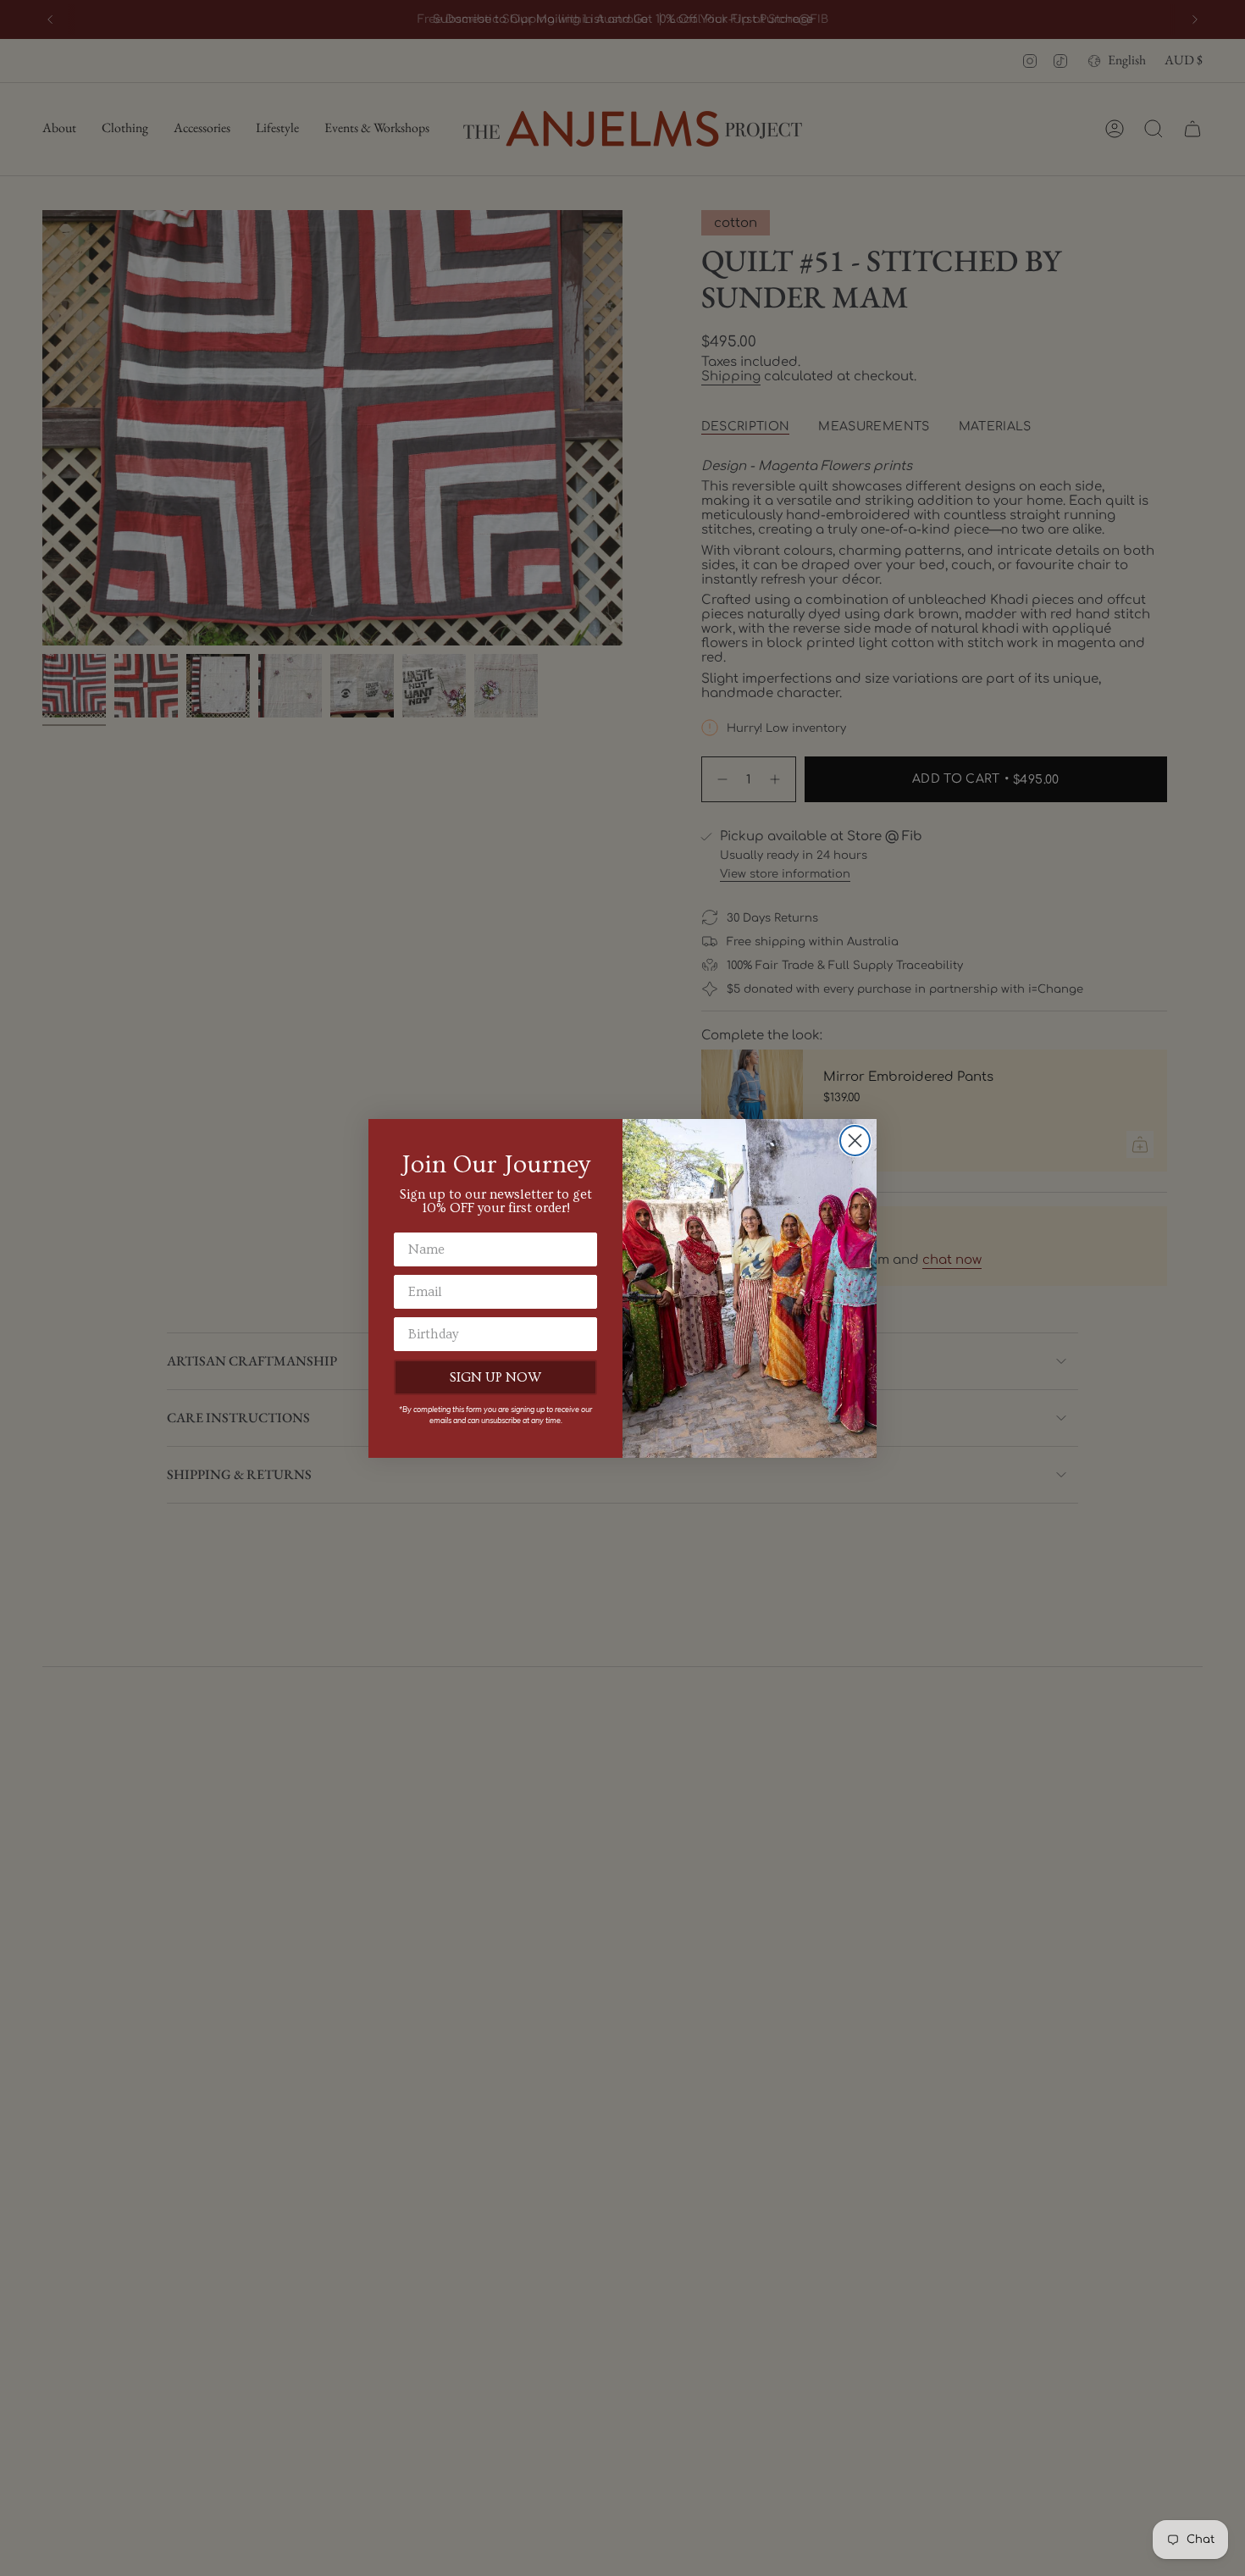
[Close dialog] (855, 1141)
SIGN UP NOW (495, 1377)
